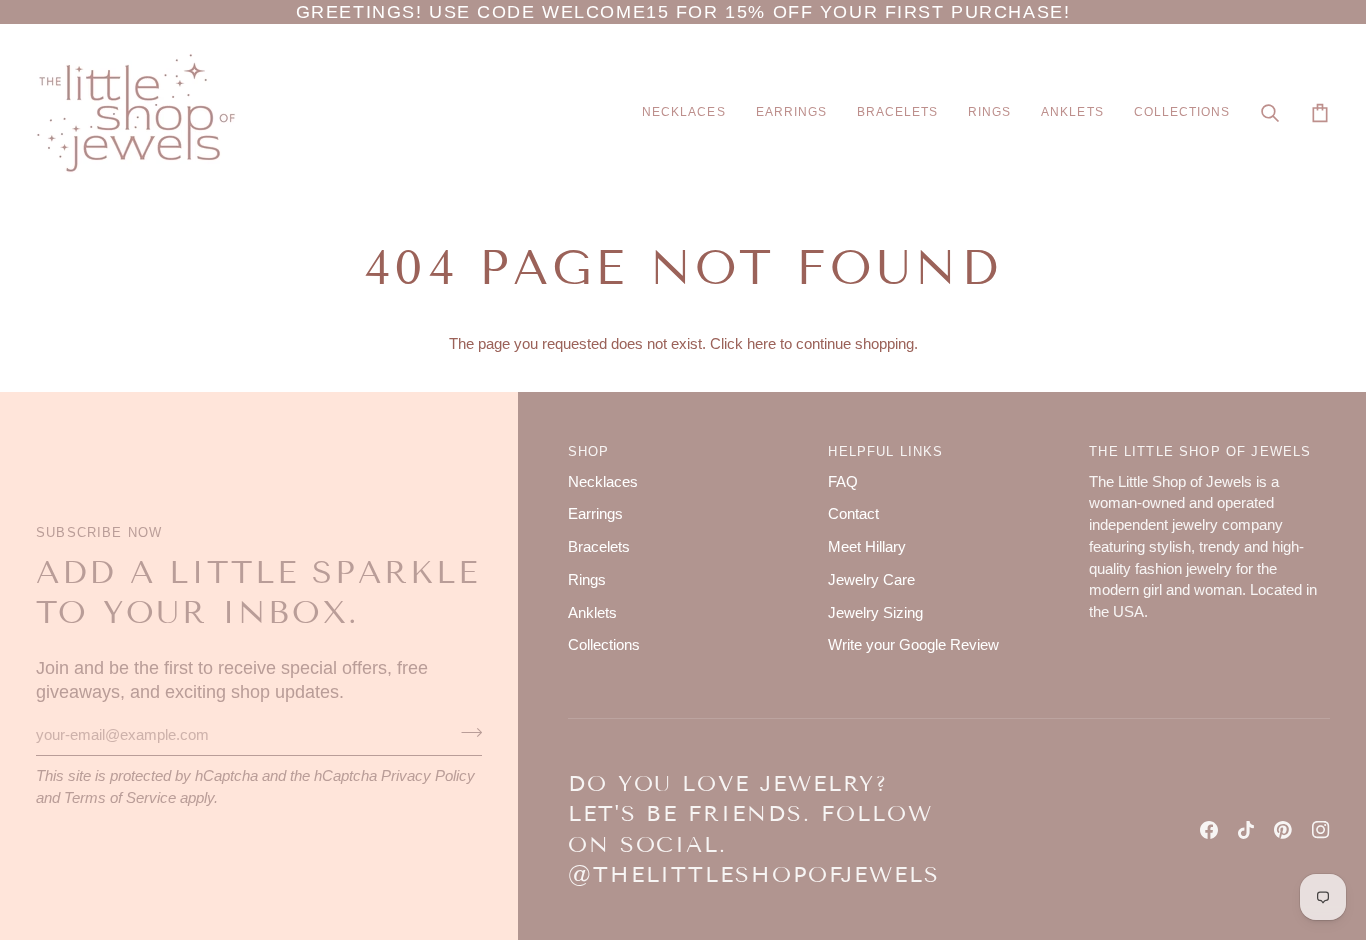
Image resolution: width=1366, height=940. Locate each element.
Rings (587, 580)
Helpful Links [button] (885, 451)
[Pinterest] (1283, 830)
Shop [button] (589, 451)
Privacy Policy (428, 776)
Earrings (595, 514)
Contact (853, 514)
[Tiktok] (1246, 830)
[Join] (465, 732)
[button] (683, 113)
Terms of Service (120, 798)
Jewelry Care (871, 580)
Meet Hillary (867, 547)
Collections (604, 645)
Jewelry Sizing (875, 613)
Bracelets (599, 547)
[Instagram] (1321, 830)
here (761, 344)
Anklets (592, 613)
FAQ (843, 482)
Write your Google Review (913, 645)
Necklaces (603, 482)
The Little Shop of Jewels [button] (1200, 451)
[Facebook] (1209, 830)
